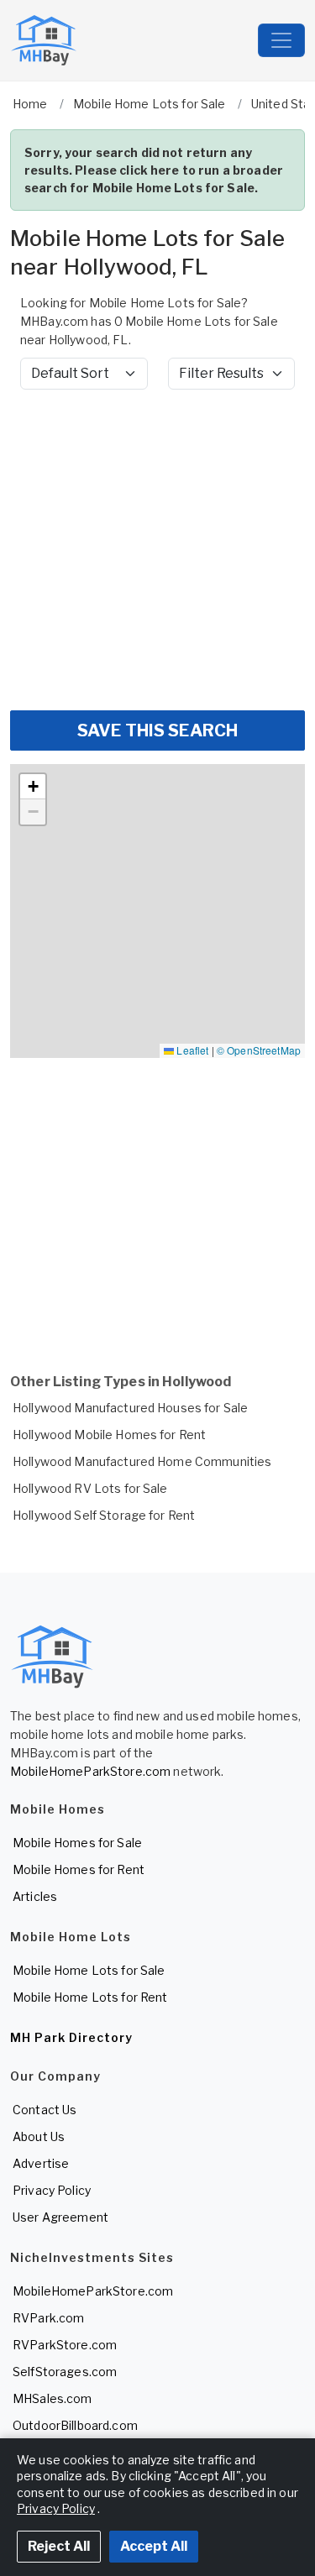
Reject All (59, 2546)
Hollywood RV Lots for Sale (90, 1488)
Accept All (154, 2546)
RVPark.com (48, 2318)
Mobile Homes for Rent (79, 1869)
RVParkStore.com (65, 2345)
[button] (33, 787)
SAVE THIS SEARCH (157, 730)
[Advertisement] (157, 550)
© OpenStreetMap (259, 1050)
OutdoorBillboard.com (75, 2425)
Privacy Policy (52, 2190)
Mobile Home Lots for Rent (90, 1997)
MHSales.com (52, 2398)
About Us (39, 2136)
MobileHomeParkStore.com (90, 1771)
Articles (35, 1896)
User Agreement (60, 2217)
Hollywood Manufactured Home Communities (142, 1461)
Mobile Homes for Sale (77, 1843)
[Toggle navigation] (281, 40)
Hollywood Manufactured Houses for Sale (130, 1408)
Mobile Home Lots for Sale (89, 1970)
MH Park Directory (71, 2037)
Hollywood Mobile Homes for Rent (109, 1435)
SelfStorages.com (65, 2372)
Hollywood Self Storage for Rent (104, 1515)
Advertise (41, 2163)
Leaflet (191, 1050)
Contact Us (45, 2110)
